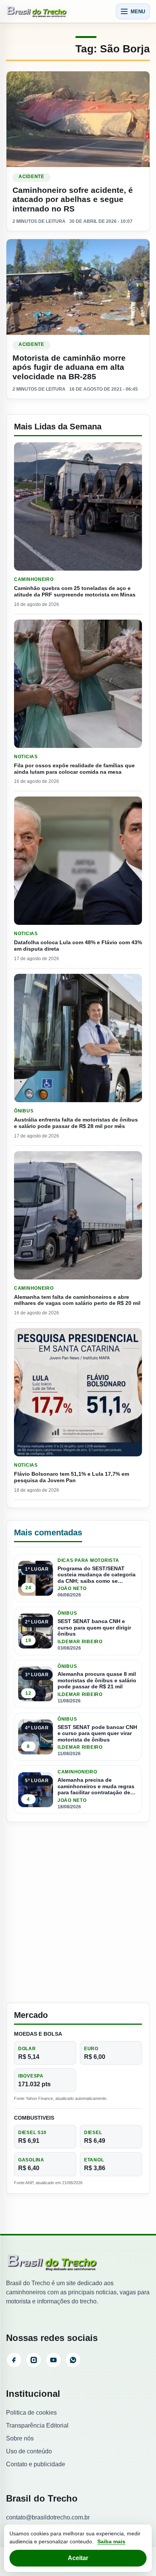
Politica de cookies (31, 2413)
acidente (31, 177)
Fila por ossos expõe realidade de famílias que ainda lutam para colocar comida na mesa (74, 769)
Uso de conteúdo (29, 2451)
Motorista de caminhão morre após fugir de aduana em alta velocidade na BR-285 (69, 367)
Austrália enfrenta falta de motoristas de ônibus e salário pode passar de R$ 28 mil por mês (76, 1123)
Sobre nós (20, 2438)
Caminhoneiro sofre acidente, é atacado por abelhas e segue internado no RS (73, 199)
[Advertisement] (78, 1912)
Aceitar (78, 2558)
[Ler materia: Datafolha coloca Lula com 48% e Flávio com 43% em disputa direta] (78, 861)
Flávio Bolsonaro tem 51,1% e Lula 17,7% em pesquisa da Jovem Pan (72, 1477)
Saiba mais (111, 2541)
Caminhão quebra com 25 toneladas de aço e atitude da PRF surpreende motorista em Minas (75, 591)
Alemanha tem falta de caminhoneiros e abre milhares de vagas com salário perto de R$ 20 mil (77, 1300)
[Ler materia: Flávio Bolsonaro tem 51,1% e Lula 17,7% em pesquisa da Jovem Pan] (78, 1392)
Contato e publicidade (36, 2464)
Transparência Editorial (37, 2425)
